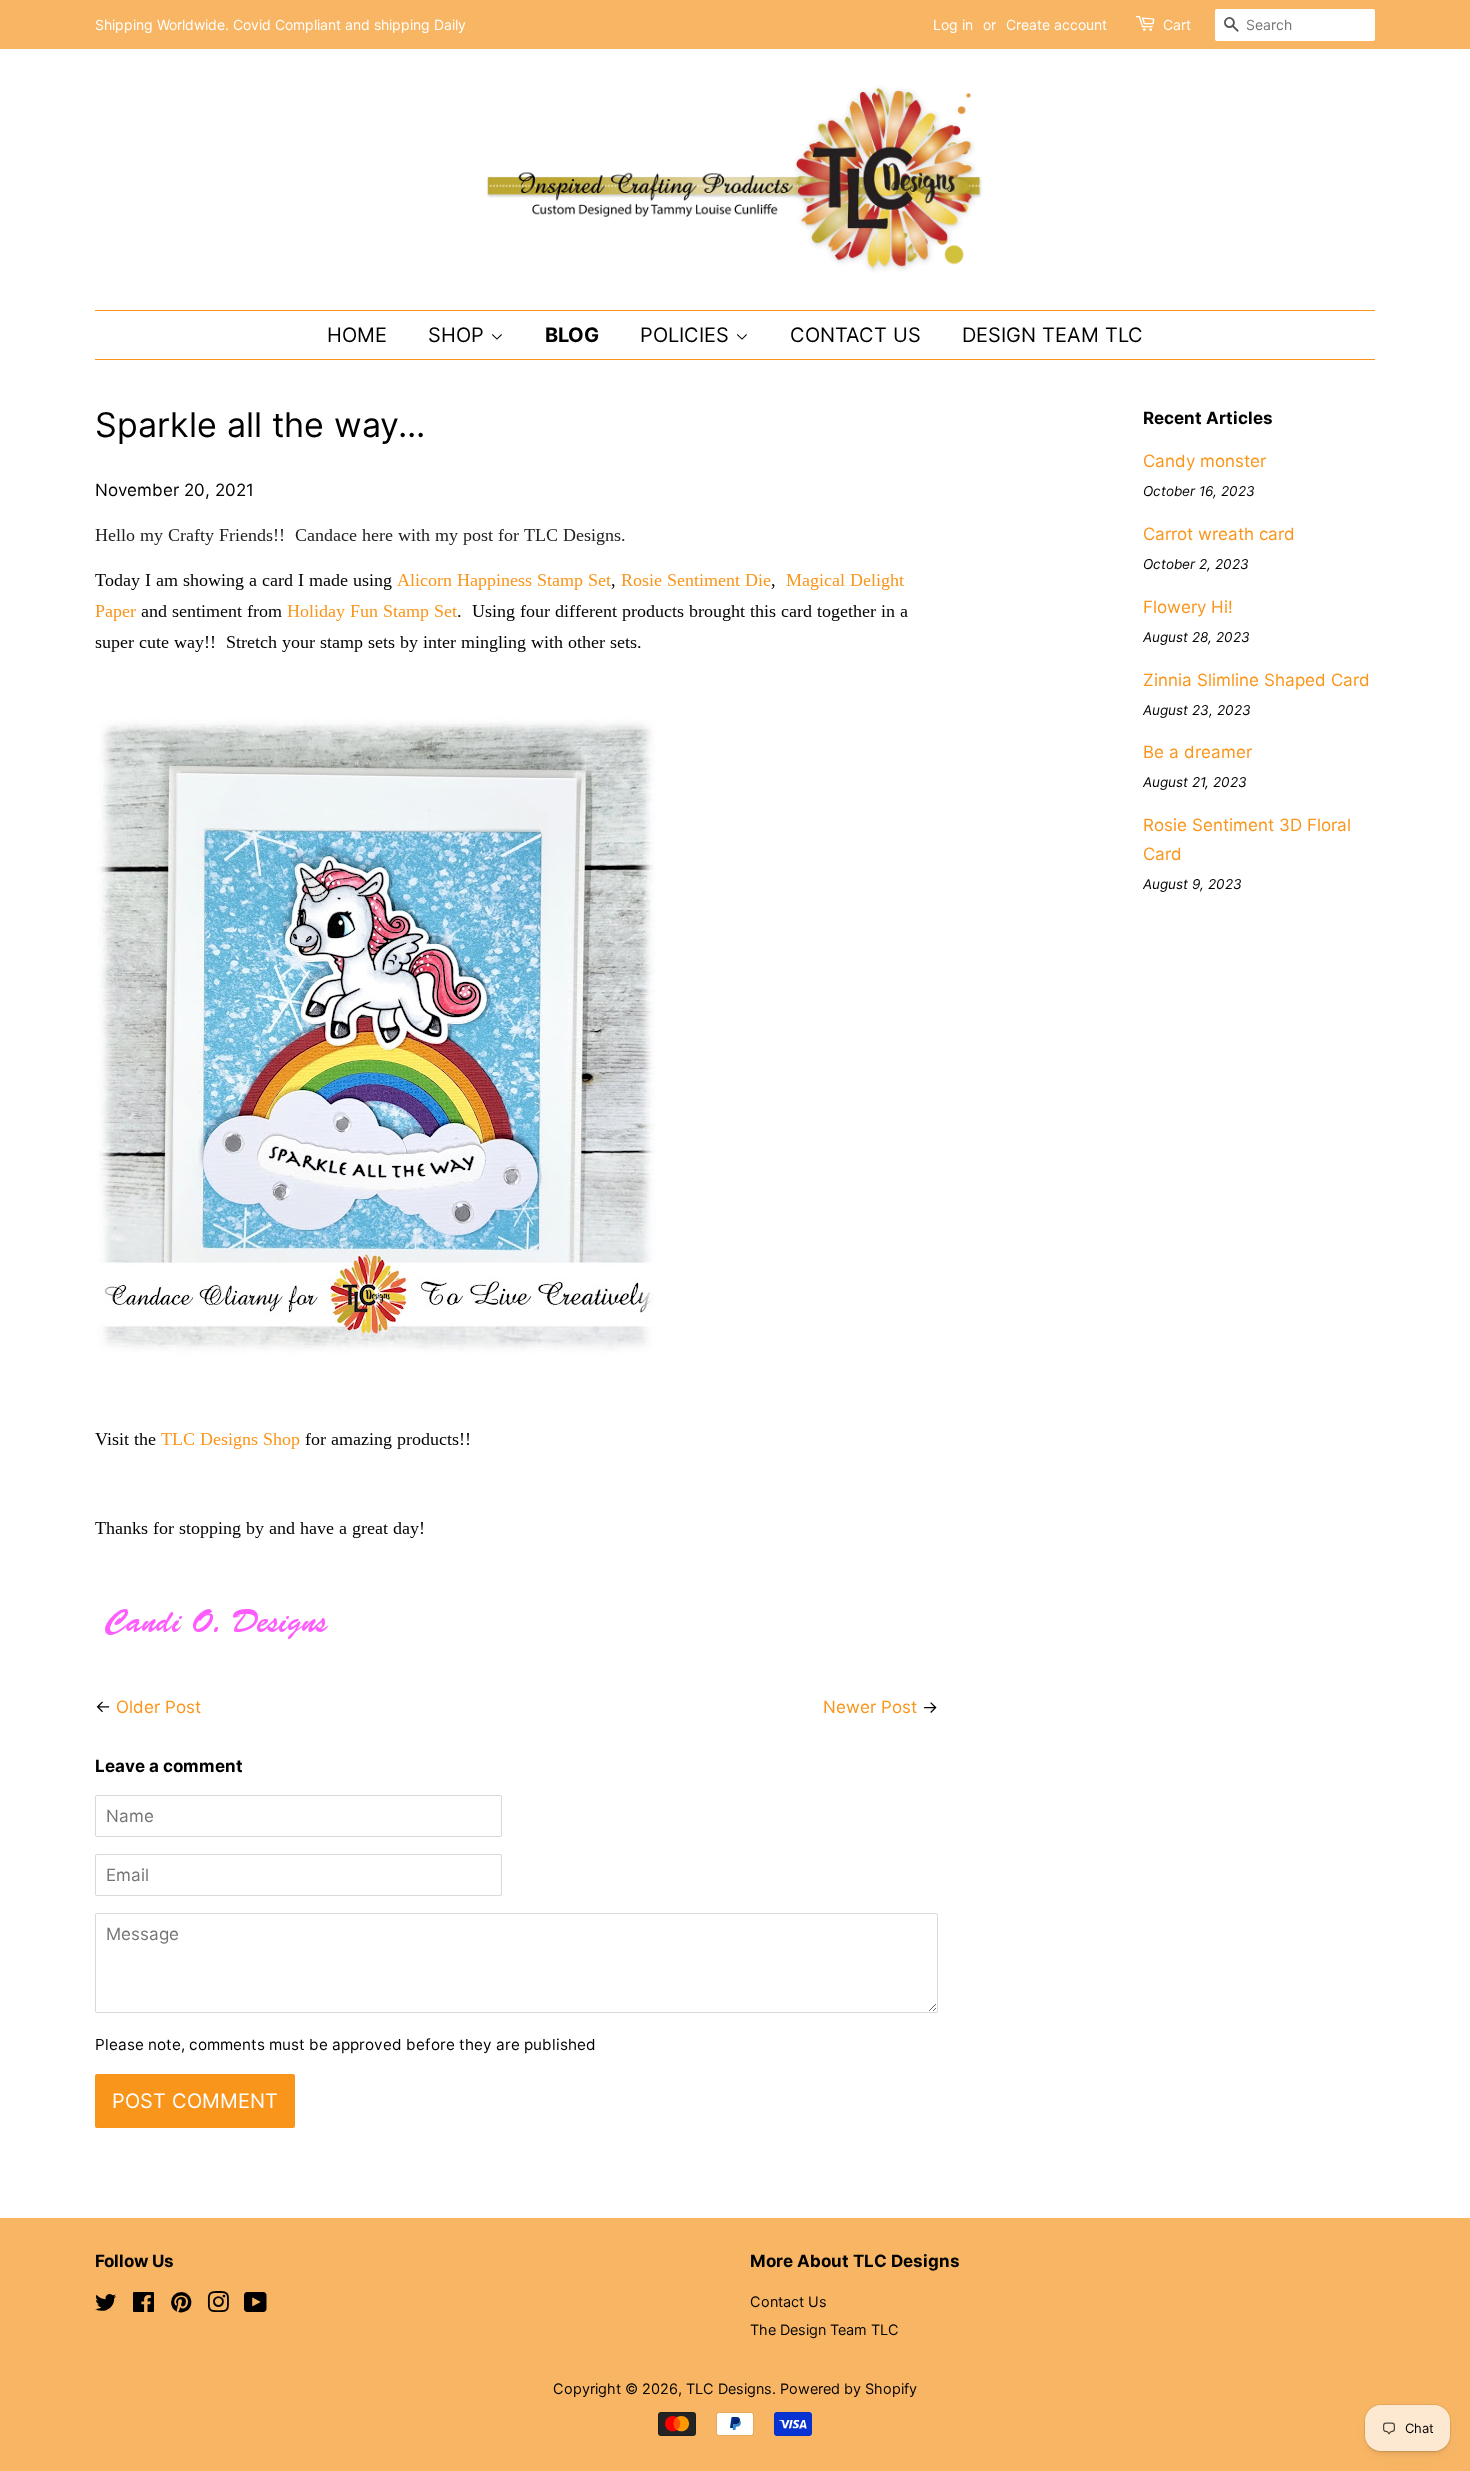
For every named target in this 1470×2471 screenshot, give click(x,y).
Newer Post (870, 1707)
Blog (572, 335)
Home (357, 335)
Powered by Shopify (848, 2388)
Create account (1056, 24)
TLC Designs (729, 2388)
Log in (953, 24)
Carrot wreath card (1219, 534)
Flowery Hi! (1188, 607)
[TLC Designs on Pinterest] (181, 2305)
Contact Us (855, 335)
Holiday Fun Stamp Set (372, 611)
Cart (1177, 24)
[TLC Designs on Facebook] (143, 2305)
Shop (459, 335)
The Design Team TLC (824, 2329)
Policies (687, 335)
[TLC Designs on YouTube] (255, 2305)
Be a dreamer (1197, 752)
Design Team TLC (1052, 335)
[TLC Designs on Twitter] (106, 2305)
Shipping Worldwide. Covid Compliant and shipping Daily (280, 24)
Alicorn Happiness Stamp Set (504, 580)
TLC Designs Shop (230, 1439)
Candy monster (1204, 461)
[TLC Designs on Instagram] (218, 2305)
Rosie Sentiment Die (696, 580)
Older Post (158, 1707)
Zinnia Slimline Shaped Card (1256, 680)
